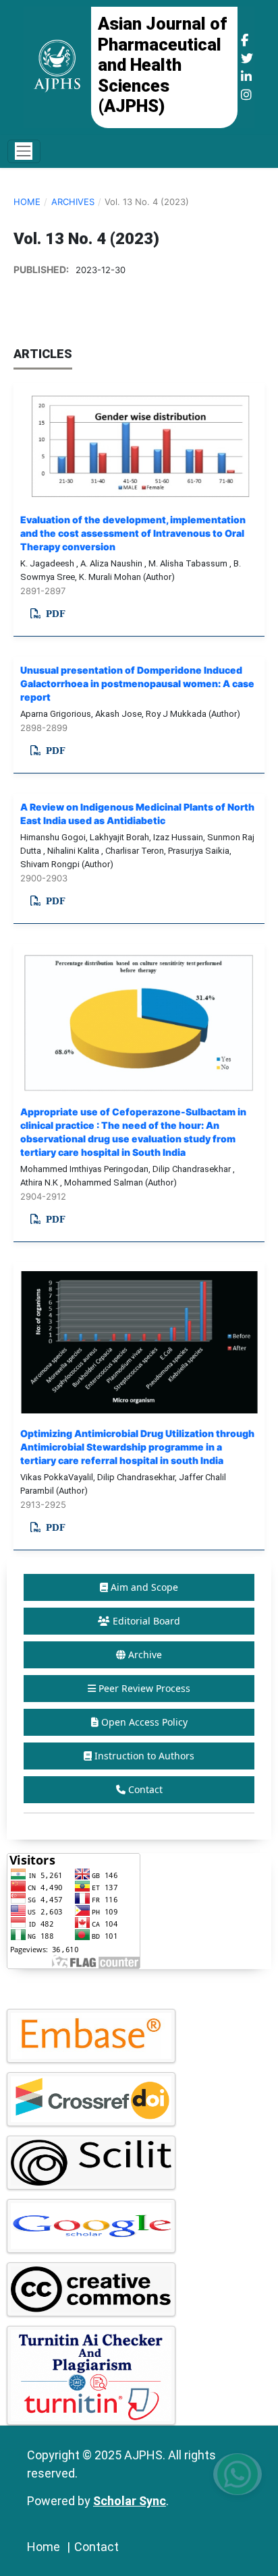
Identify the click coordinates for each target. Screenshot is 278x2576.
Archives (73, 202)
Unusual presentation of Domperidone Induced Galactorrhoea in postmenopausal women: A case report (137, 683)
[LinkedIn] (246, 77)
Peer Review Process (144, 1688)
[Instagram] (246, 95)
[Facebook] (245, 40)
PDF (54, 614)
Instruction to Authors (144, 1756)
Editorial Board (146, 1621)
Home (27, 202)
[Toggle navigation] (24, 151)
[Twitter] (247, 58)
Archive (145, 1655)
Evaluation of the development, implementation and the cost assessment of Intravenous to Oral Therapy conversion (133, 533)
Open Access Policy (144, 1722)
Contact (145, 1789)
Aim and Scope (144, 1587)
